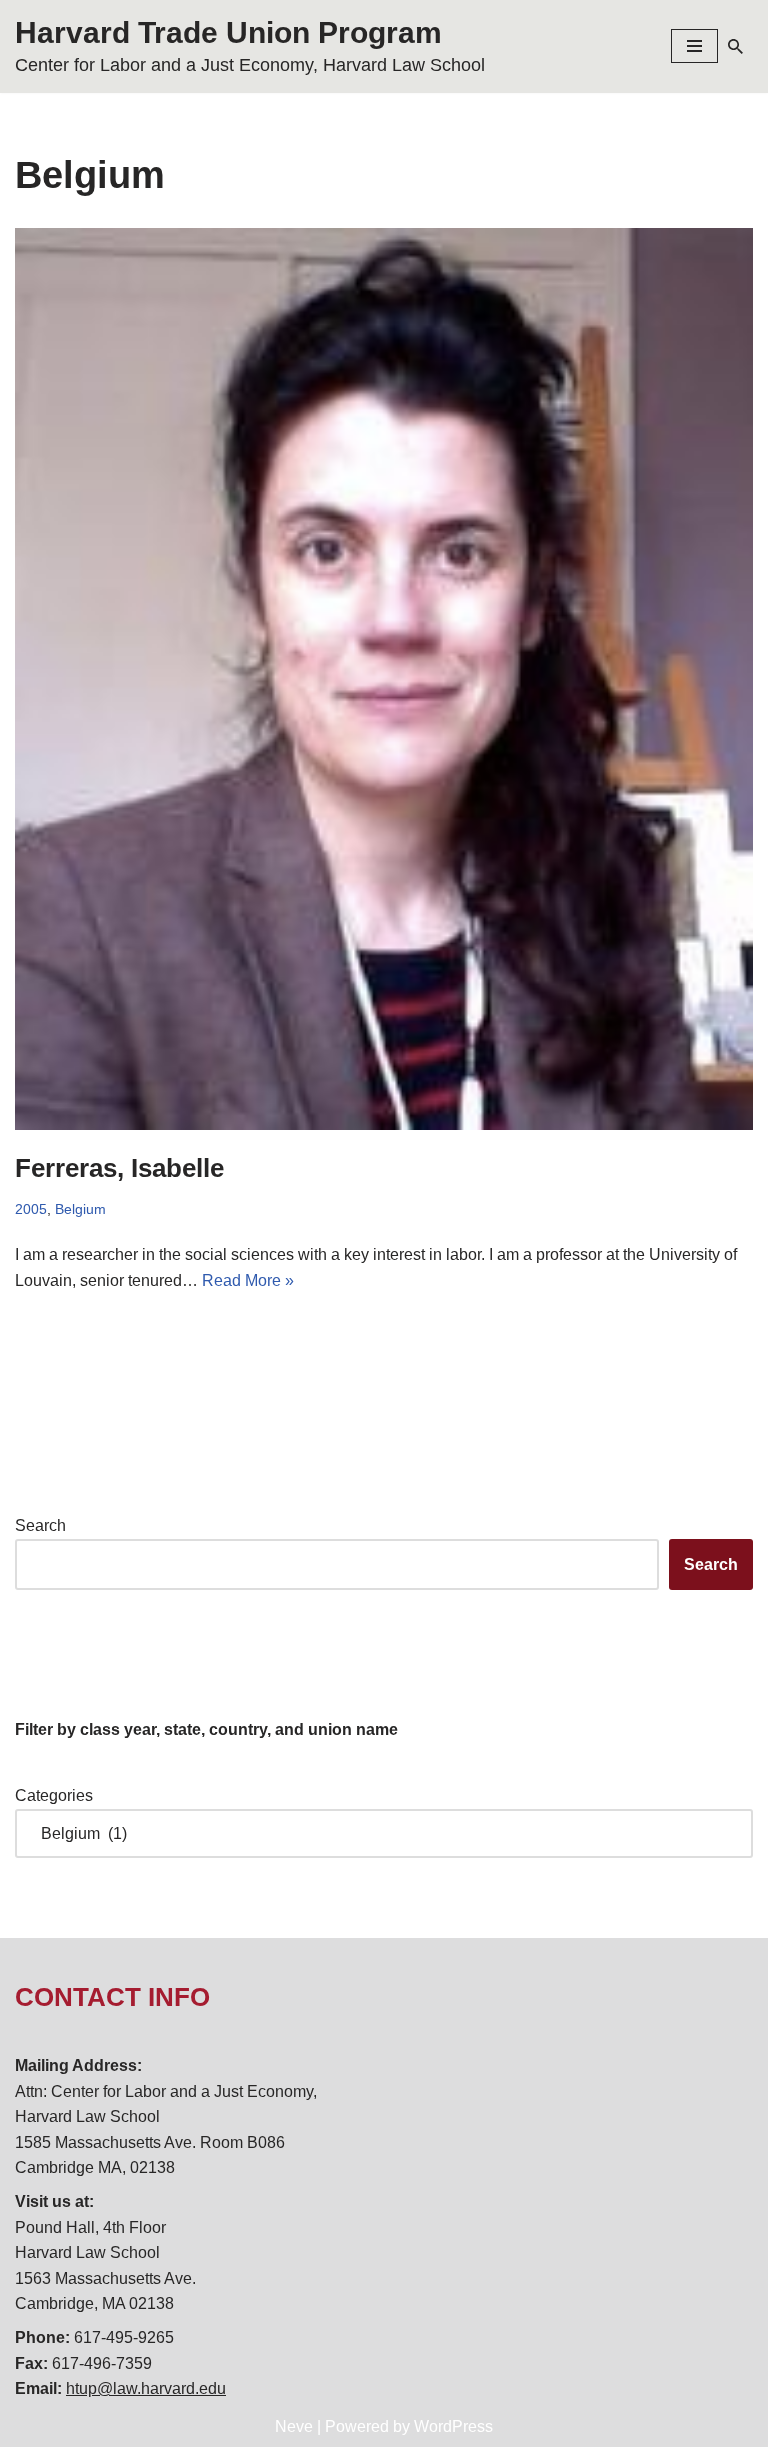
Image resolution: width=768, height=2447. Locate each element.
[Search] (735, 46)
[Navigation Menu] (694, 46)
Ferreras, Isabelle (119, 1168)
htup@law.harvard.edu (146, 2388)
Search (40, 1525)
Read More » (248, 1280)
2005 (31, 1209)
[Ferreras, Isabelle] (384, 679)
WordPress (453, 2426)
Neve (294, 2426)
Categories (54, 1795)
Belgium (80, 1209)
